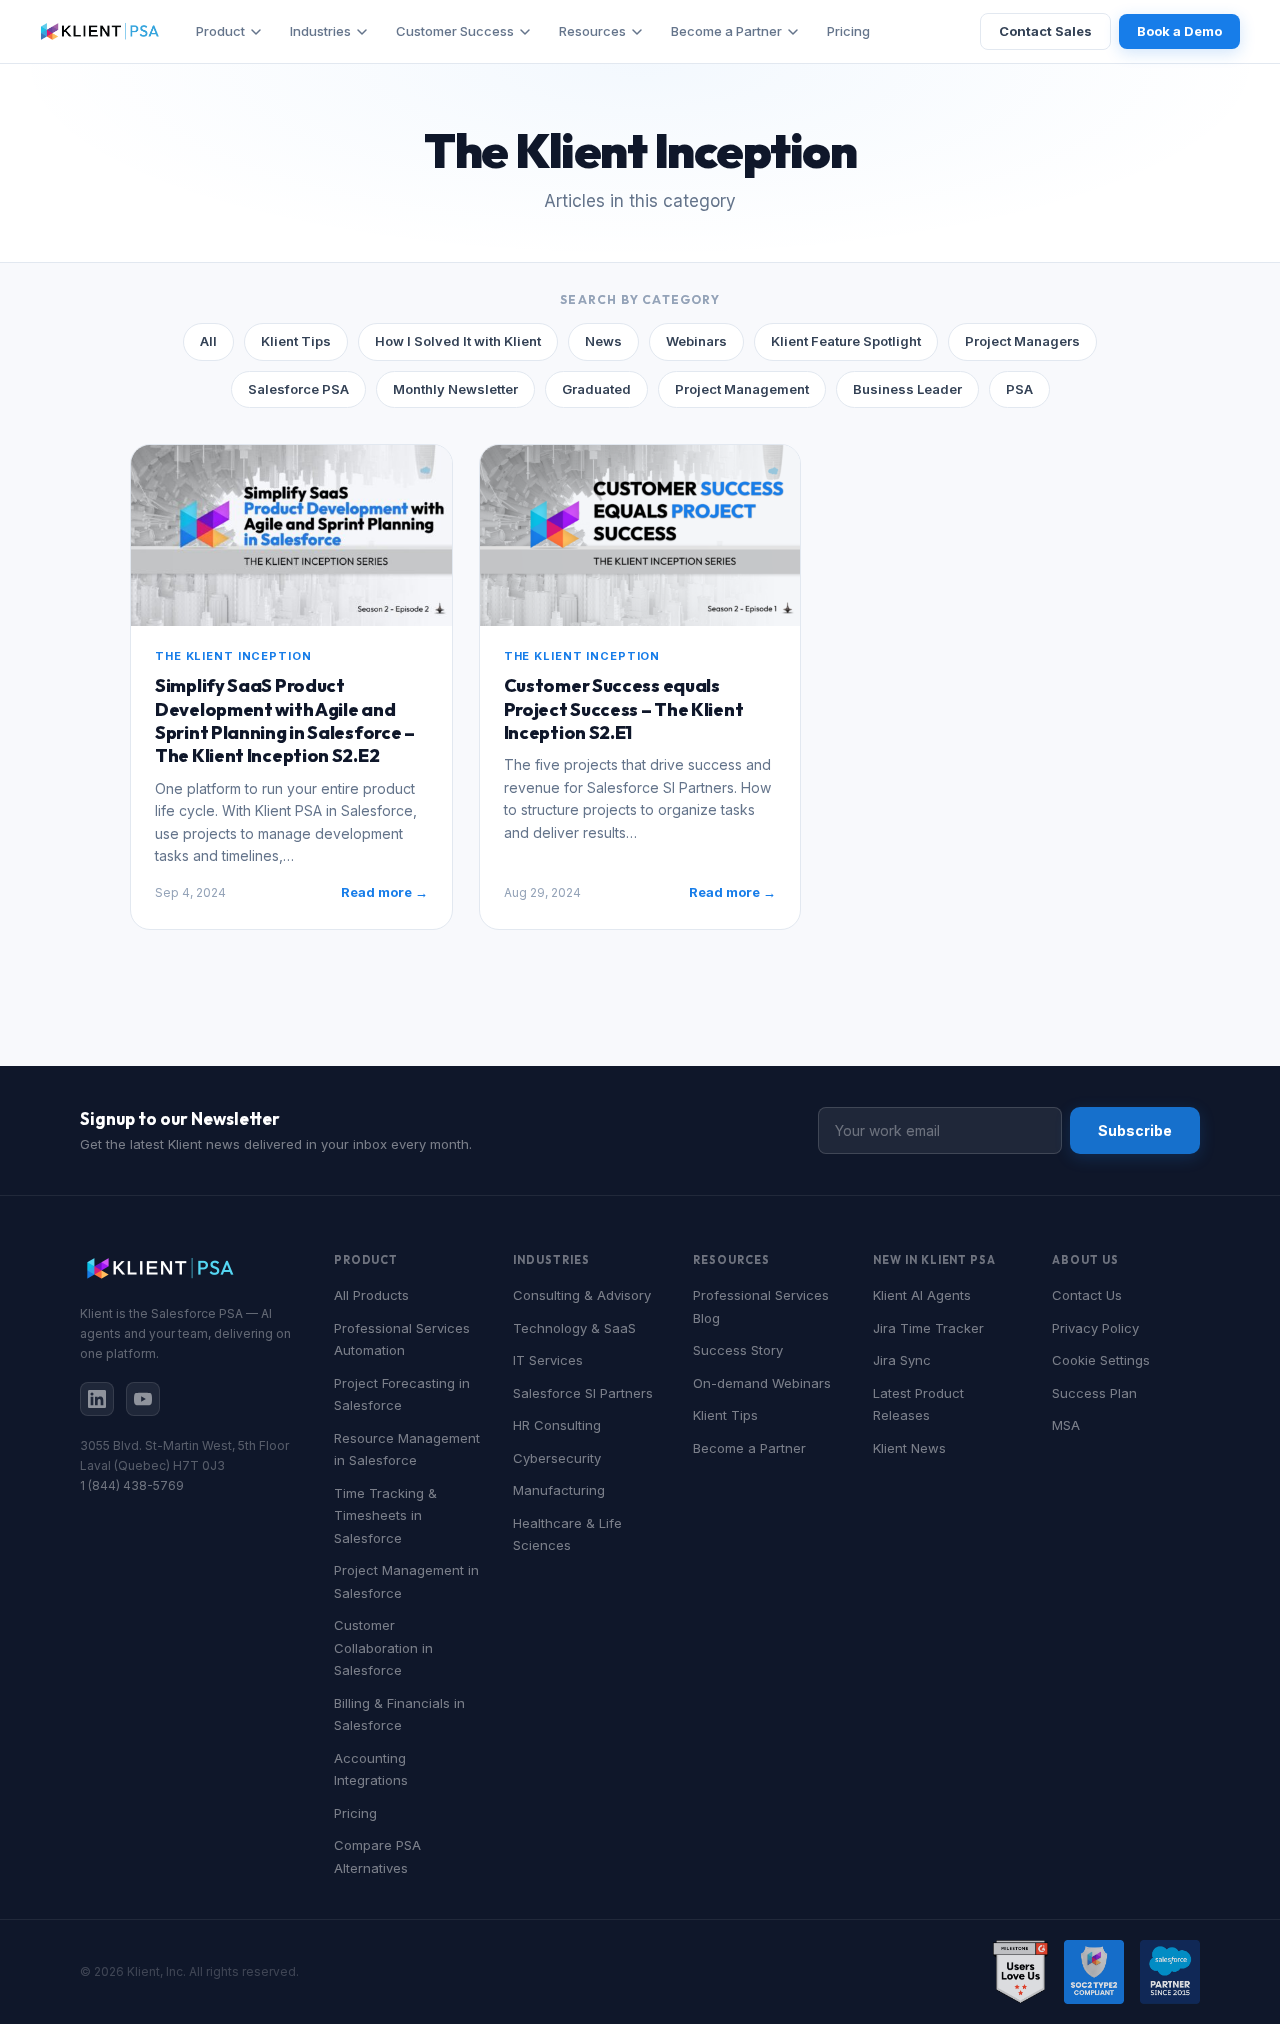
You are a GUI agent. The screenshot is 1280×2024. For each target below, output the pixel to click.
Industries (320, 31)
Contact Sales (1045, 31)
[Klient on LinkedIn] (97, 1399)
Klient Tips (296, 341)
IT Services (548, 1360)
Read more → (384, 892)
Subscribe (1135, 1130)
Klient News (909, 1448)
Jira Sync (902, 1360)
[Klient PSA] (100, 31)
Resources (592, 31)
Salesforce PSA (298, 389)
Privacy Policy (1095, 1328)
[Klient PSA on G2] (1020, 1972)
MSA (1066, 1425)
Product (220, 31)
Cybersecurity (557, 1458)
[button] (291, 535)
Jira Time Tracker (928, 1328)
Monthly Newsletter (455, 389)
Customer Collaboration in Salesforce (383, 1647)
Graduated (596, 389)
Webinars (696, 341)
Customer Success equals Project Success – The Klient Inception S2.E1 (624, 709)
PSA (1019, 389)
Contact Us (1087, 1295)
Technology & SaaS (574, 1328)
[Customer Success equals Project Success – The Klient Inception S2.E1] (640, 535)
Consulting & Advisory (582, 1295)
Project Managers (1022, 341)
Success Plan (1094, 1393)
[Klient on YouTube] (143, 1399)
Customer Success (455, 31)
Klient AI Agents (922, 1295)
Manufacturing (559, 1490)
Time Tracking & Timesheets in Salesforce (385, 1515)
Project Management (742, 389)
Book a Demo (1179, 31)
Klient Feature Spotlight (846, 341)
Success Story (738, 1350)
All (208, 341)
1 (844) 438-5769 (132, 1485)
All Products (371, 1295)
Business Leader (907, 389)
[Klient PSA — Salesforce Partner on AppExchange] (1170, 1972)
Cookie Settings (1101, 1360)
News (603, 341)
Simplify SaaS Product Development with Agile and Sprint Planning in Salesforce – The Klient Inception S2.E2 (285, 720)
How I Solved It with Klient (458, 341)
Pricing (848, 31)
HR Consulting (557, 1425)
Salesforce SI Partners (583, 1393)
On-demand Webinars (762, 1383)
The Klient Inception (233, 656)
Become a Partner (726, 31)
